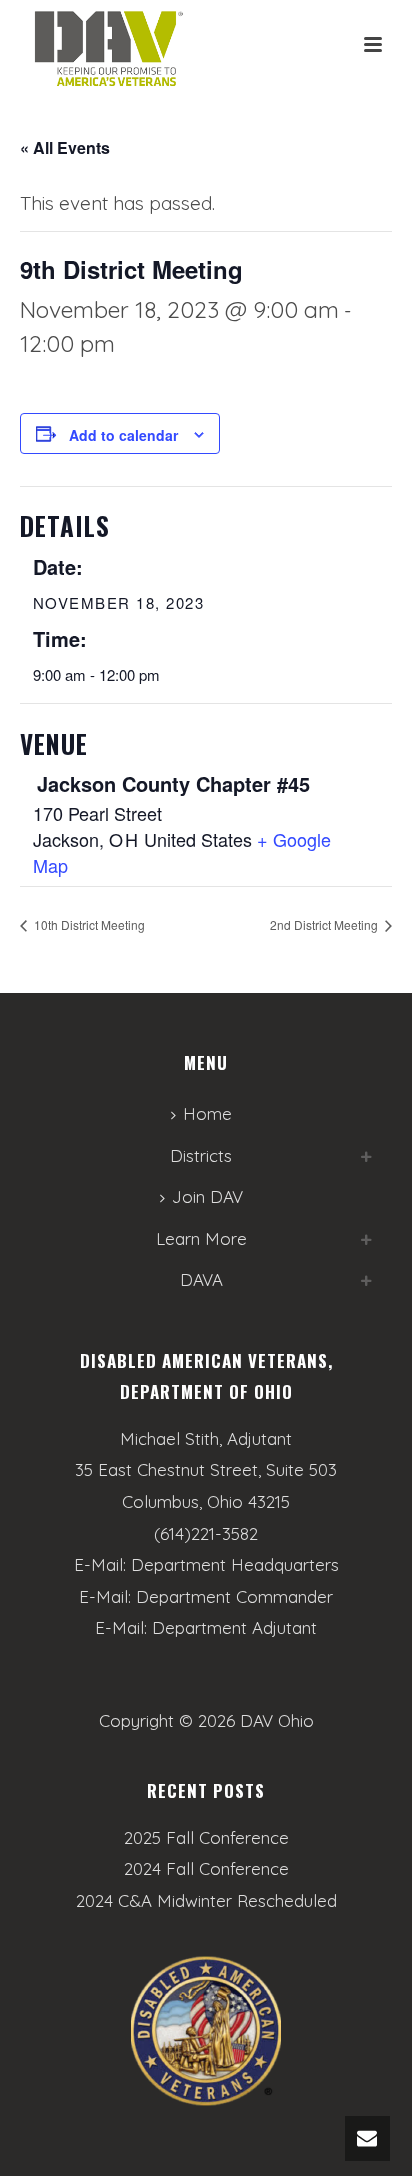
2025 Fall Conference (206, 1838)
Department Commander (234, 1596)
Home (207, 1113)
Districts (201, 1155)
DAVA (201, 1279)
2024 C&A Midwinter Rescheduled (206, 1901)
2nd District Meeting (325, 924)
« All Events (65, 147)
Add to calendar (123, 435)
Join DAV (207, 1196)
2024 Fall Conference (206, 1869)
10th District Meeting (88, 924)
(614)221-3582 (206, 1533)
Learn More (201, 1238)
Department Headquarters (235, 1564)
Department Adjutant (234, 1627)
